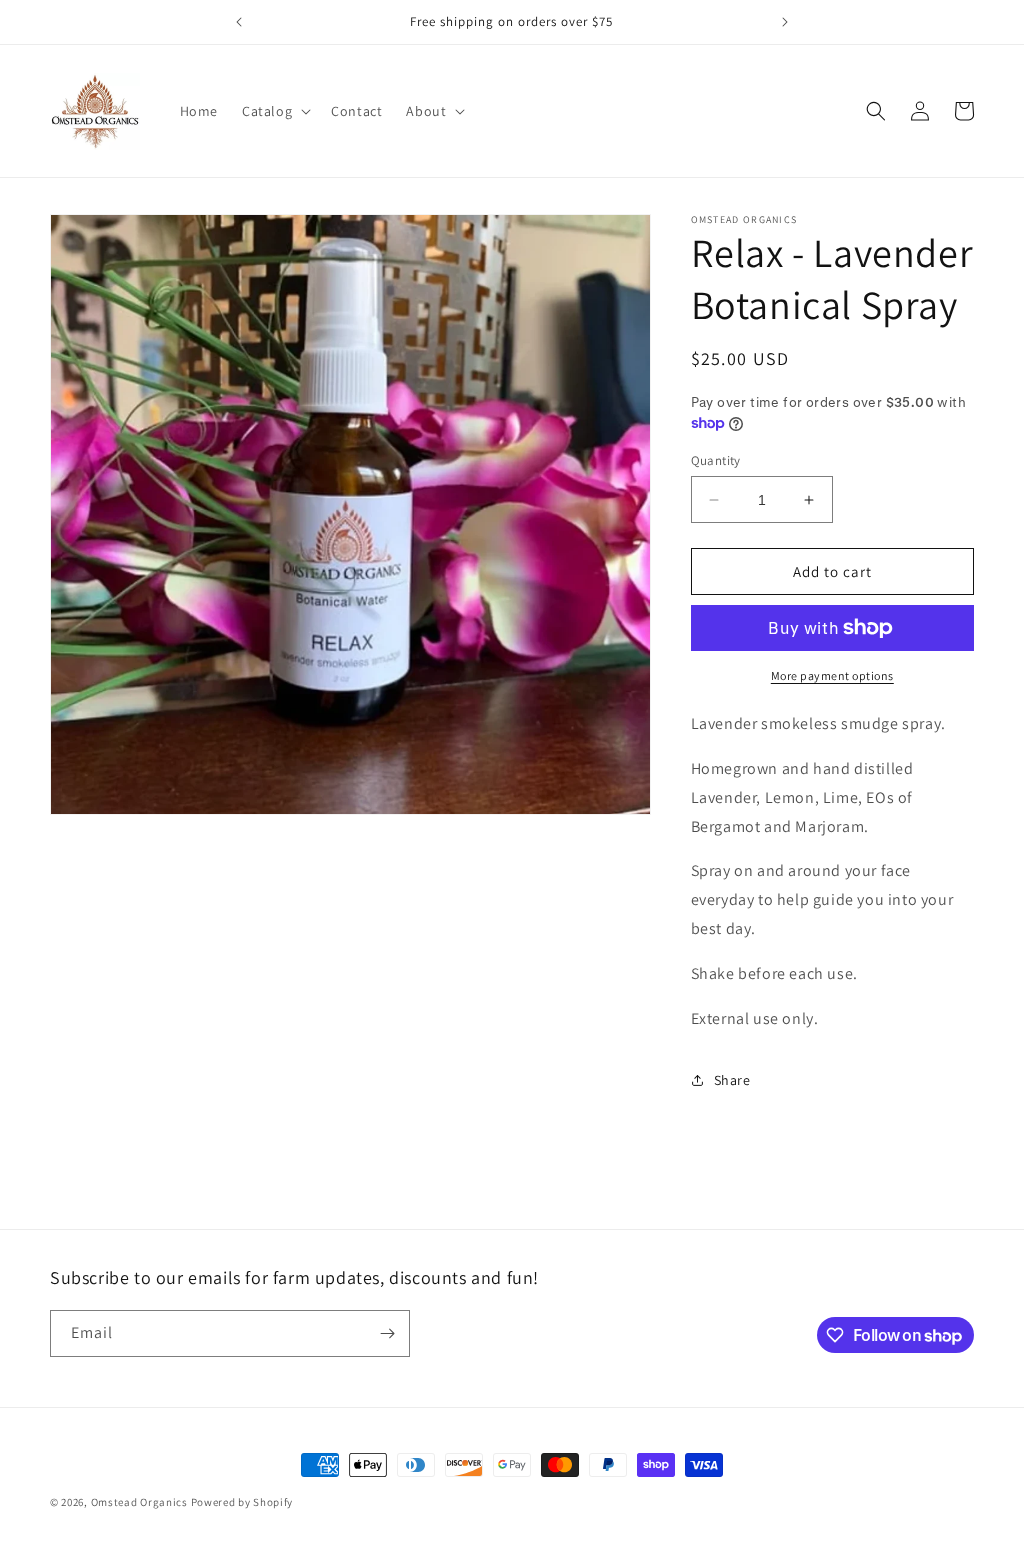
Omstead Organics (139, 1502)
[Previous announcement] (239, 22)
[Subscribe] (387, 1333)
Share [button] (732, 1080)
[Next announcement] (785, 22)
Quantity (716, 460)
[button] (274, 111)
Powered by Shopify (242, 1502)
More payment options (832, 675)
